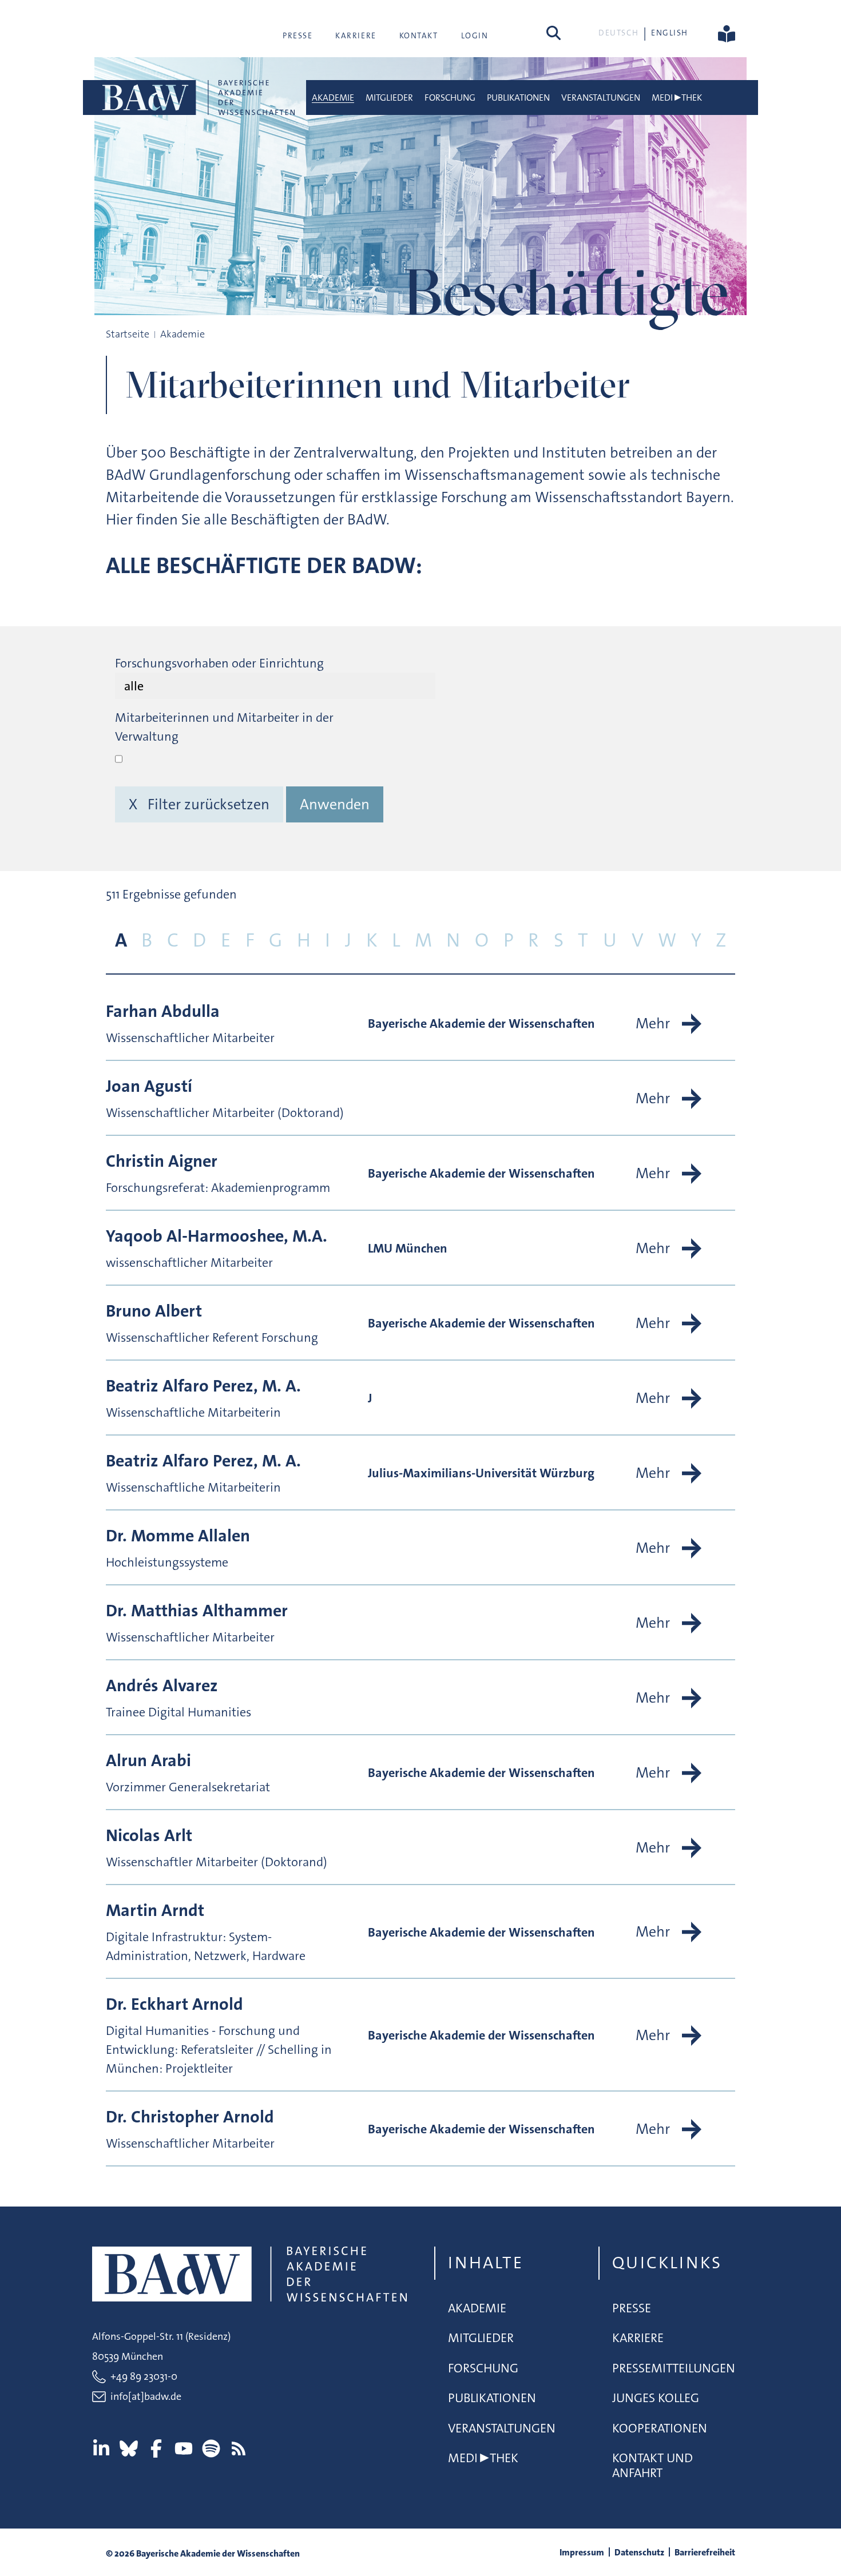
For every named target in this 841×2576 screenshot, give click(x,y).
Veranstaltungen (601, 98)
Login (475, 35)
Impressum (582, 2552)
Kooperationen (660, 2428)
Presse (297, 35)
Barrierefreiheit (705, 2552)
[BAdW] (197, 98)
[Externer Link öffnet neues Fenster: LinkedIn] (101, 2448)
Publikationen (518, 98)
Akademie (333, 98)
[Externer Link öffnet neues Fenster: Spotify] (211, 2448)
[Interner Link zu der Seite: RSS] (239, 2448)
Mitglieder (389, 98)
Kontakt (419, 35)
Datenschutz (639, 2552)
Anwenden (335, 804)
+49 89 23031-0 (144, 2376)
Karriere (356, 35)
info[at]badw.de (146, 2396)
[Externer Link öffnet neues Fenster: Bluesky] (129, 2448)
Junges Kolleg (656, 2398)
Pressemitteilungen (674, 2368)
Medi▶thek (677, 98)
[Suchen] (554, 33)
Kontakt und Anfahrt (652, 2465)
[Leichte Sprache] (727, 33)
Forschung (450, 98)
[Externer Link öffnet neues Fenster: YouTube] (184, 2448)
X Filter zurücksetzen (199, 804)
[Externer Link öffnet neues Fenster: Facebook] (156, 2448)
